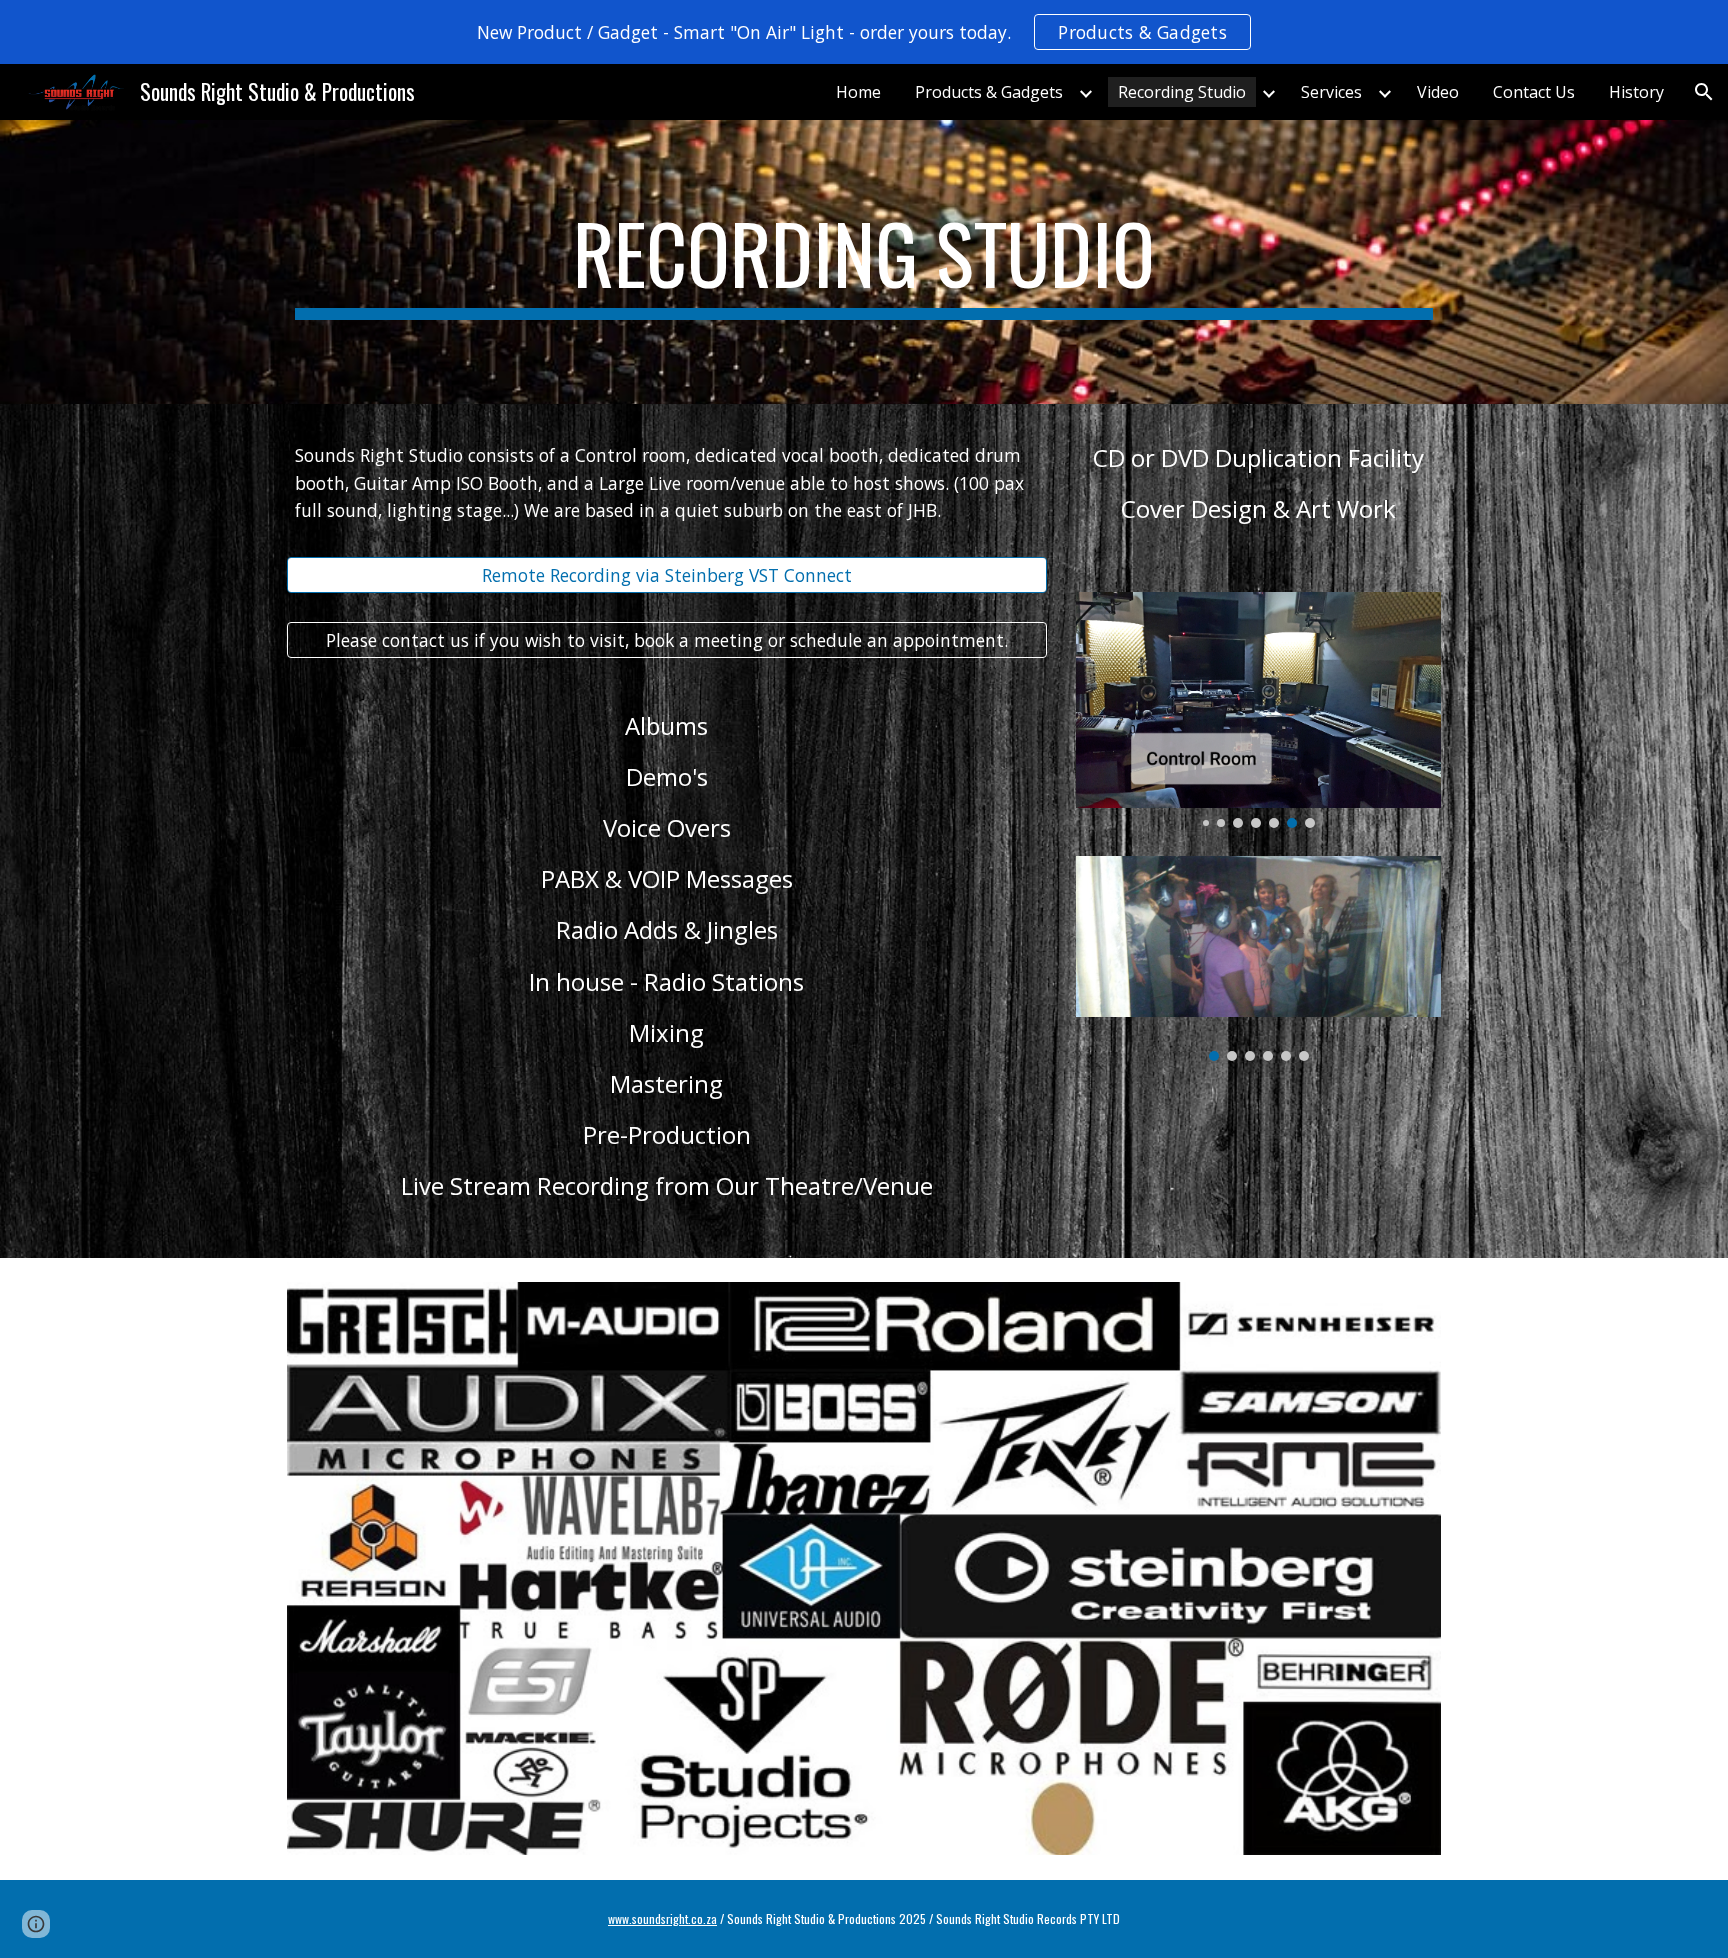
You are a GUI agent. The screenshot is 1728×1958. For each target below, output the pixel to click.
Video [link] (1438, 92)
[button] (1704, 92)
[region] (864, 32)
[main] (864, 262)
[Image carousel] (1258, 710)
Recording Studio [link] (1182, 92)
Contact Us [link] (1534, 92)
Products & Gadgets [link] (989, 92)
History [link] (1636, 92)
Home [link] (858, 92)
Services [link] (1331, 92)
